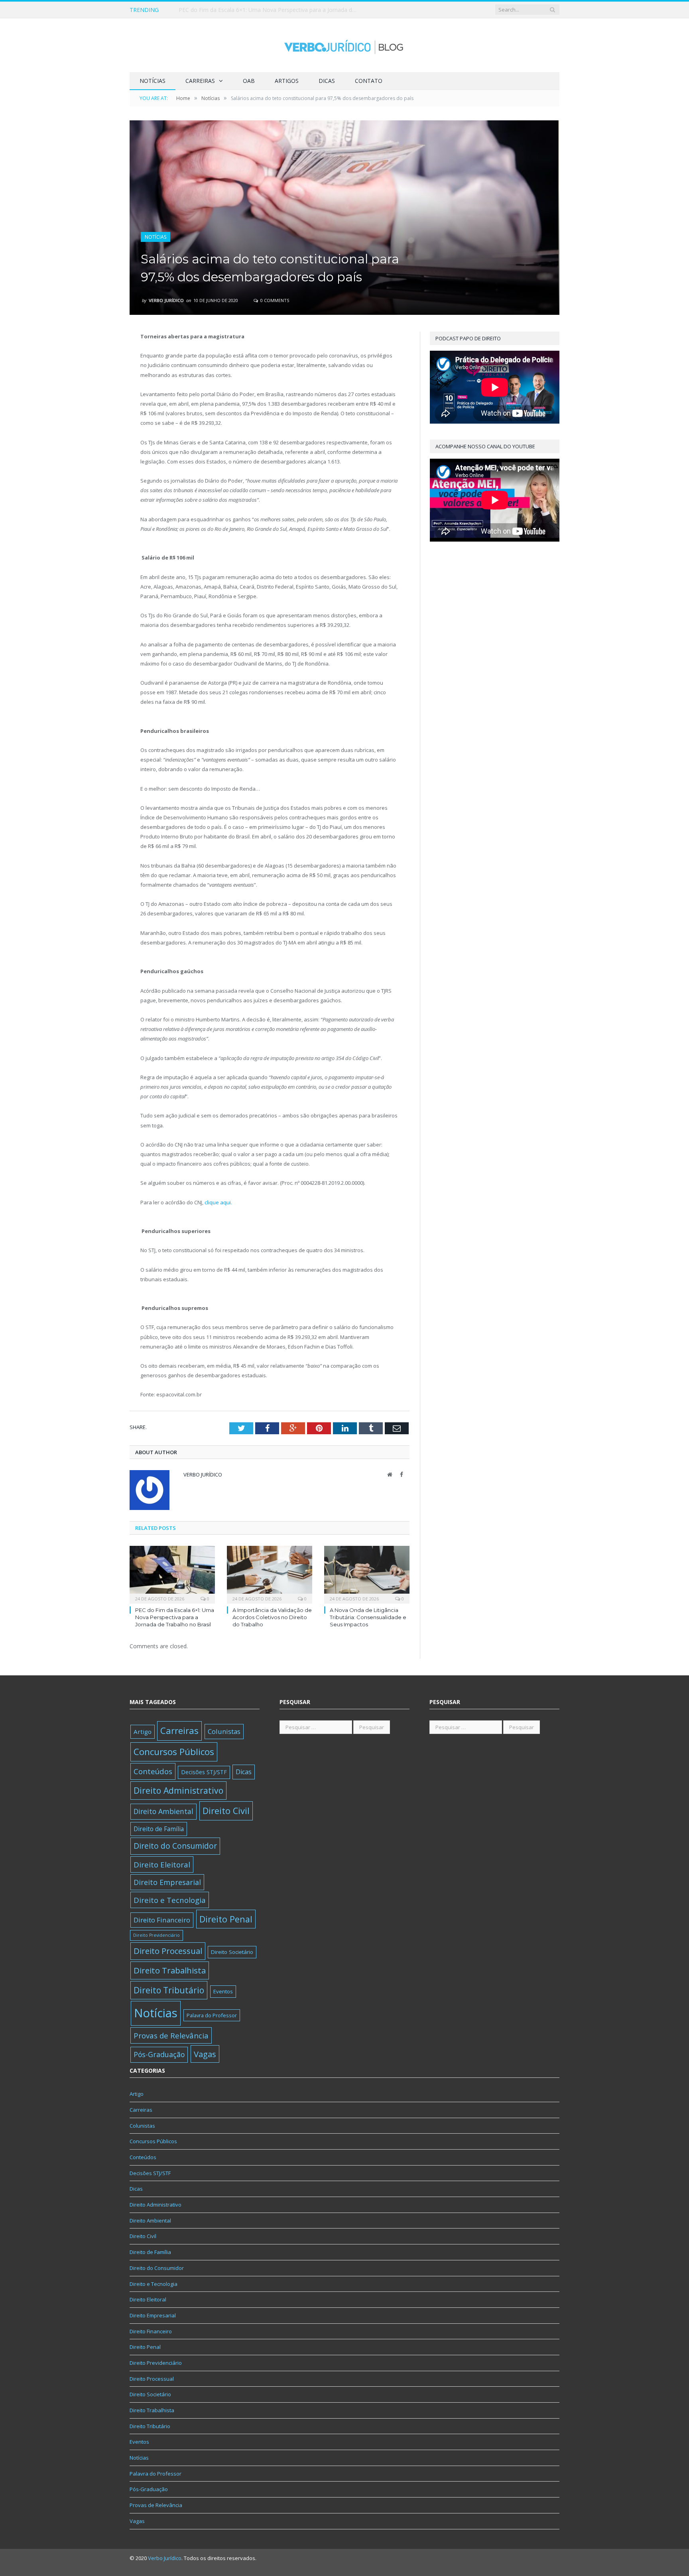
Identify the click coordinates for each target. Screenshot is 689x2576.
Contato (369, 81)
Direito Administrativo (178, 1790)
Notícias (153, 81)
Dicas (327, 81)
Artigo (143, 1732)
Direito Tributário (169, 1990)
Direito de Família (159, 1829)
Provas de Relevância (171, 2035)
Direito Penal (226, 1919)
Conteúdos (153, 1771)
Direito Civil (226, 1811)
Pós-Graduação (159, 2054)
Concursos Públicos (174, 1752)
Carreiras (200, 81)
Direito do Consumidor (175, 1846)
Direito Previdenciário (157, 1935)
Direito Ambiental (163, 1811)
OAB (249, 81)
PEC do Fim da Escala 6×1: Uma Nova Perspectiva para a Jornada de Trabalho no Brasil (175, 1617)
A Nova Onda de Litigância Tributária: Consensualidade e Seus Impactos (368, 1617)
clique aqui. (218, 1202)
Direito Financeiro (162, 1920)
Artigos (287, 81)
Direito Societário (232, 1952)
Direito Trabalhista (170, 1970)
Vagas (205, 2054)
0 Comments (274, 300)
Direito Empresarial (167, 1882)
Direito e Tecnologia (170, 1900)
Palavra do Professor (212, 2015)
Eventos (223, 1991)
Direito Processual (168, 1951)
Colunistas (224, 1731)
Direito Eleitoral (162, 1864)
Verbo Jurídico (166, 300)
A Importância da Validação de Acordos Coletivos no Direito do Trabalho (270, 10)
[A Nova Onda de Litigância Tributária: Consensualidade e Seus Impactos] (367, 1574)
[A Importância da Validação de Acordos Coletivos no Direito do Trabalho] (270, 1574)
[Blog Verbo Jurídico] (344, 45)
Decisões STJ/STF (204, 1772)
